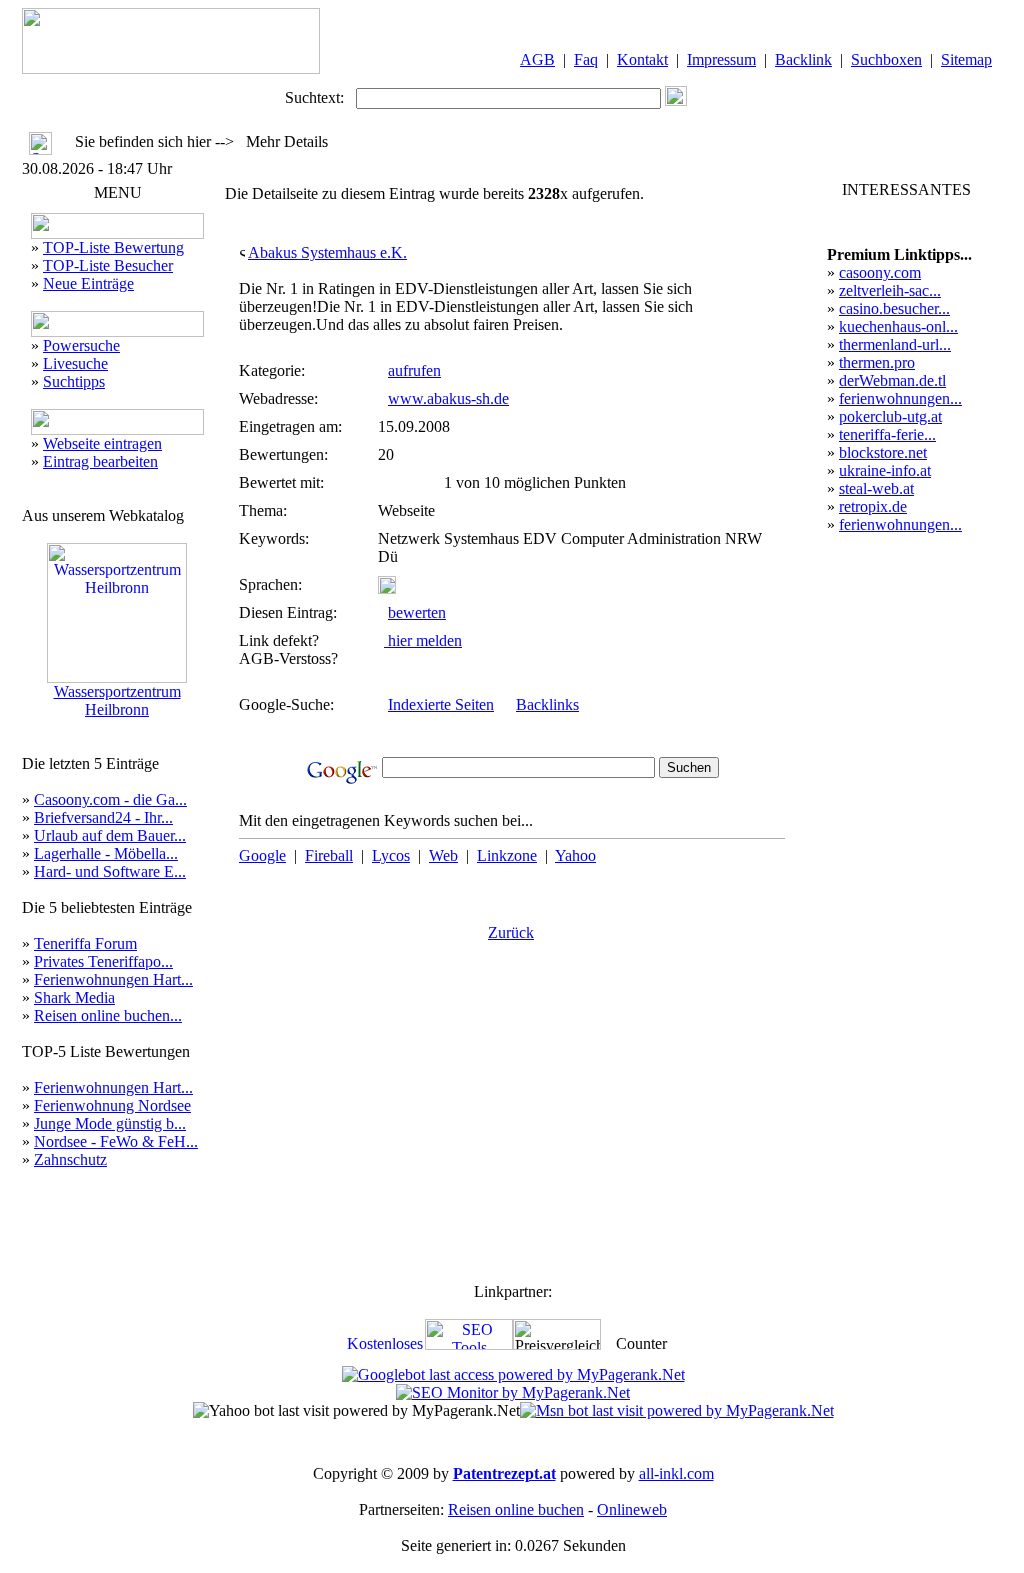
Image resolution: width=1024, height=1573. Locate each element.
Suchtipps (74, 381)
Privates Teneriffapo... (103, 961)
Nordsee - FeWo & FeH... (116, 1141)
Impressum (721, 59)
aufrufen (414, 370)
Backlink (803, 59)
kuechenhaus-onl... (898, 326)
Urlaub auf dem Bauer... (110, 835)
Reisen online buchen (516, 1509)
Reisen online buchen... (108, 1015)
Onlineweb (632, 1509)
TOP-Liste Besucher (108, 265)
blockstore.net (883, 452)
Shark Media (74, 997)
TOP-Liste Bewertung (113, 247)
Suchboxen (886, 59)
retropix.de (873, 506)
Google (262, 855)
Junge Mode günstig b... (110, 1123)
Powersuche (81, 345)
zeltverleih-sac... (890, 290)
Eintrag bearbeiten (100, 461)
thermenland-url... (895, 344)
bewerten (417, 612)
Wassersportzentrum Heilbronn (117, 700)
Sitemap (966, 59)
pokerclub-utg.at (890, 416)
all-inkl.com (676, 1473)
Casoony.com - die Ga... (110, 799)
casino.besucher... (894, 308)
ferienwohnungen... (900, 398)
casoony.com (880, 272)
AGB (537, 59)
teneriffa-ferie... (887, 434)
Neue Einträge (88, 283)
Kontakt (642, 59)
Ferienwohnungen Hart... (113, 979)
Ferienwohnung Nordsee (112, 1105)
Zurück (511, 932)
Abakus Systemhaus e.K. (327, 252)
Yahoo (575, 855)
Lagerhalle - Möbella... (106, 853)
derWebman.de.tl (892, 380)
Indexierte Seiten (441, 704)
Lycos (391, 855)
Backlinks (547, 704)
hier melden (423, 640)
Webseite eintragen (102, 443)
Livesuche (75, 363)
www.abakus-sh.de (448, 398)
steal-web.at (876, 488)
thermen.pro (877, 362)
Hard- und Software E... (110, 871)
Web (443, 855)
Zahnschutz (70, 1159)
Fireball (329, 855)
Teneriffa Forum (85, 943)
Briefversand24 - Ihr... (103, 817)
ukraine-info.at (885, 470)
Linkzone (507, 855)
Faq (586, 59)
